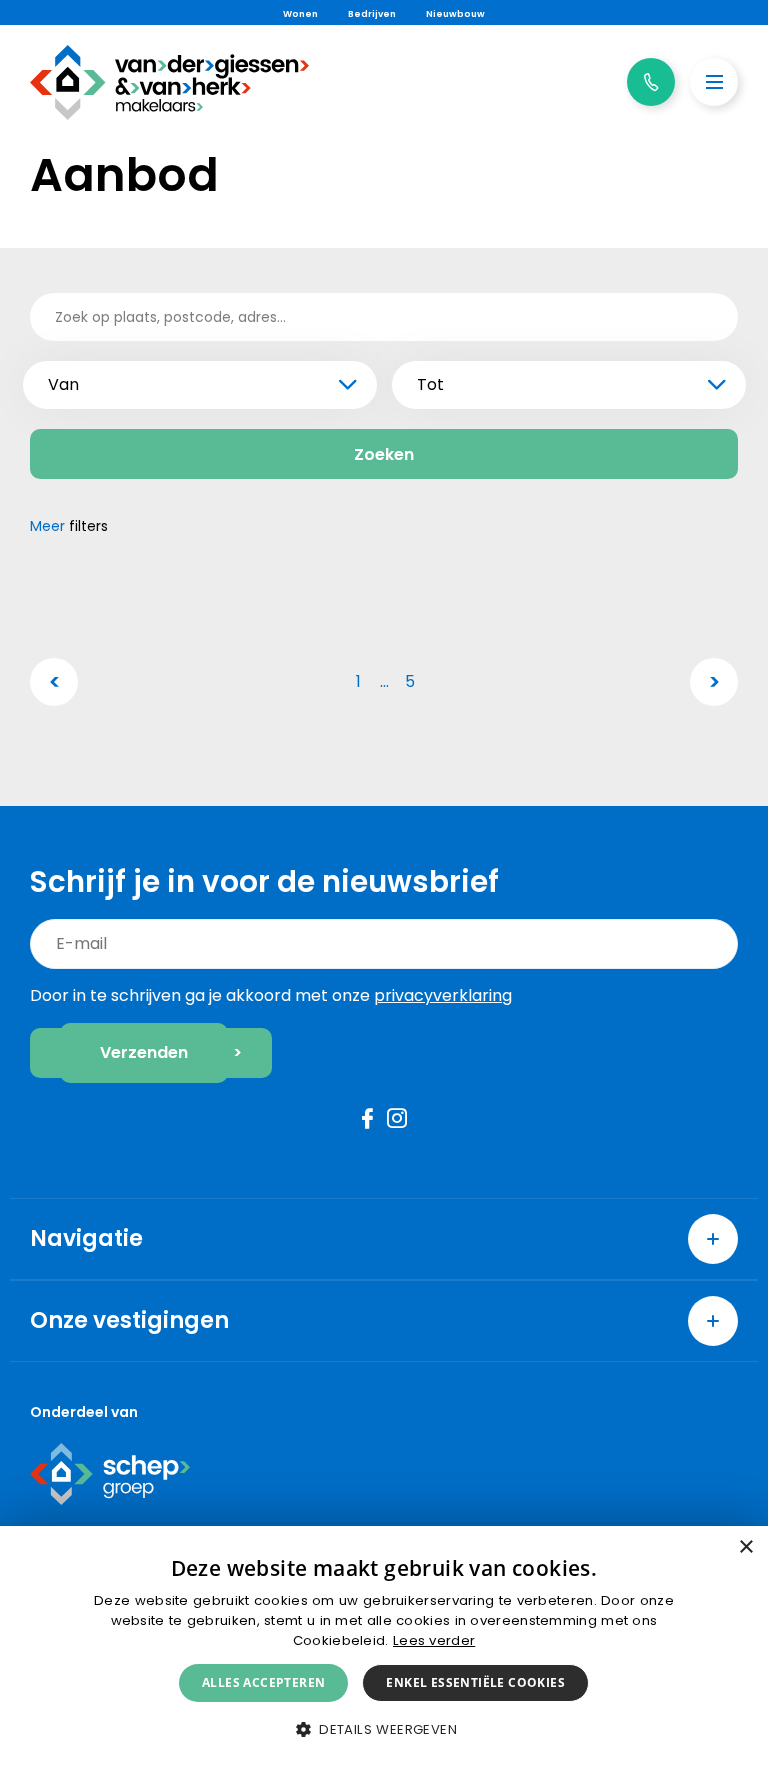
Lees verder (434, 1640)
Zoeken (384, 454)
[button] (384, 1729)
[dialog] (384, 1648)
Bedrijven (372, 14)
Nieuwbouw (455, 14)
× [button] (745, 1547)
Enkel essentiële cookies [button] (475, 1682)
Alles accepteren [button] (263, 1682)
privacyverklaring (443, 995)
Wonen (300, 14)
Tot (430, 384)
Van (63, 384)
